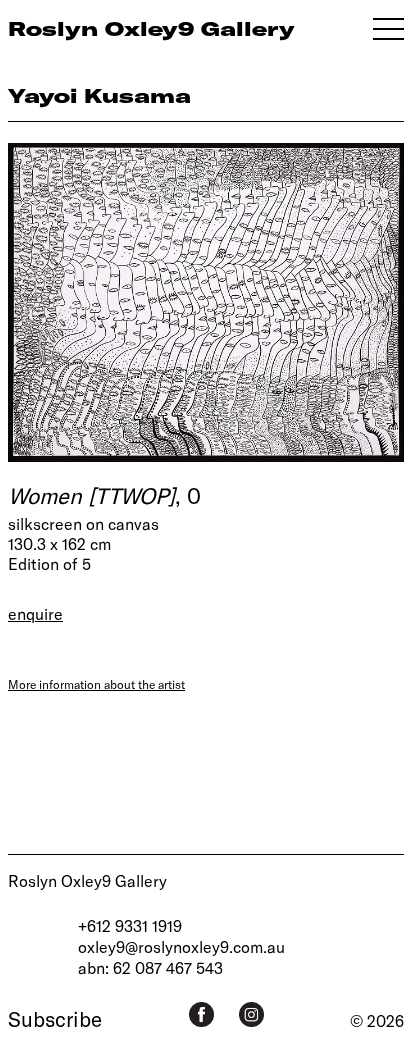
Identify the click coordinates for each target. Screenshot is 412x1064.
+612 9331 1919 (130, 925)
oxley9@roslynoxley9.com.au (181, 946)
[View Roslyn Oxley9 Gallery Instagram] (251, 1014)
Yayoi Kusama (99, 95)
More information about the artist (96, 684)
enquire (35, 613)
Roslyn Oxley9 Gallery (87, 880)
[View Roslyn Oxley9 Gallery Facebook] (201, 1014)
